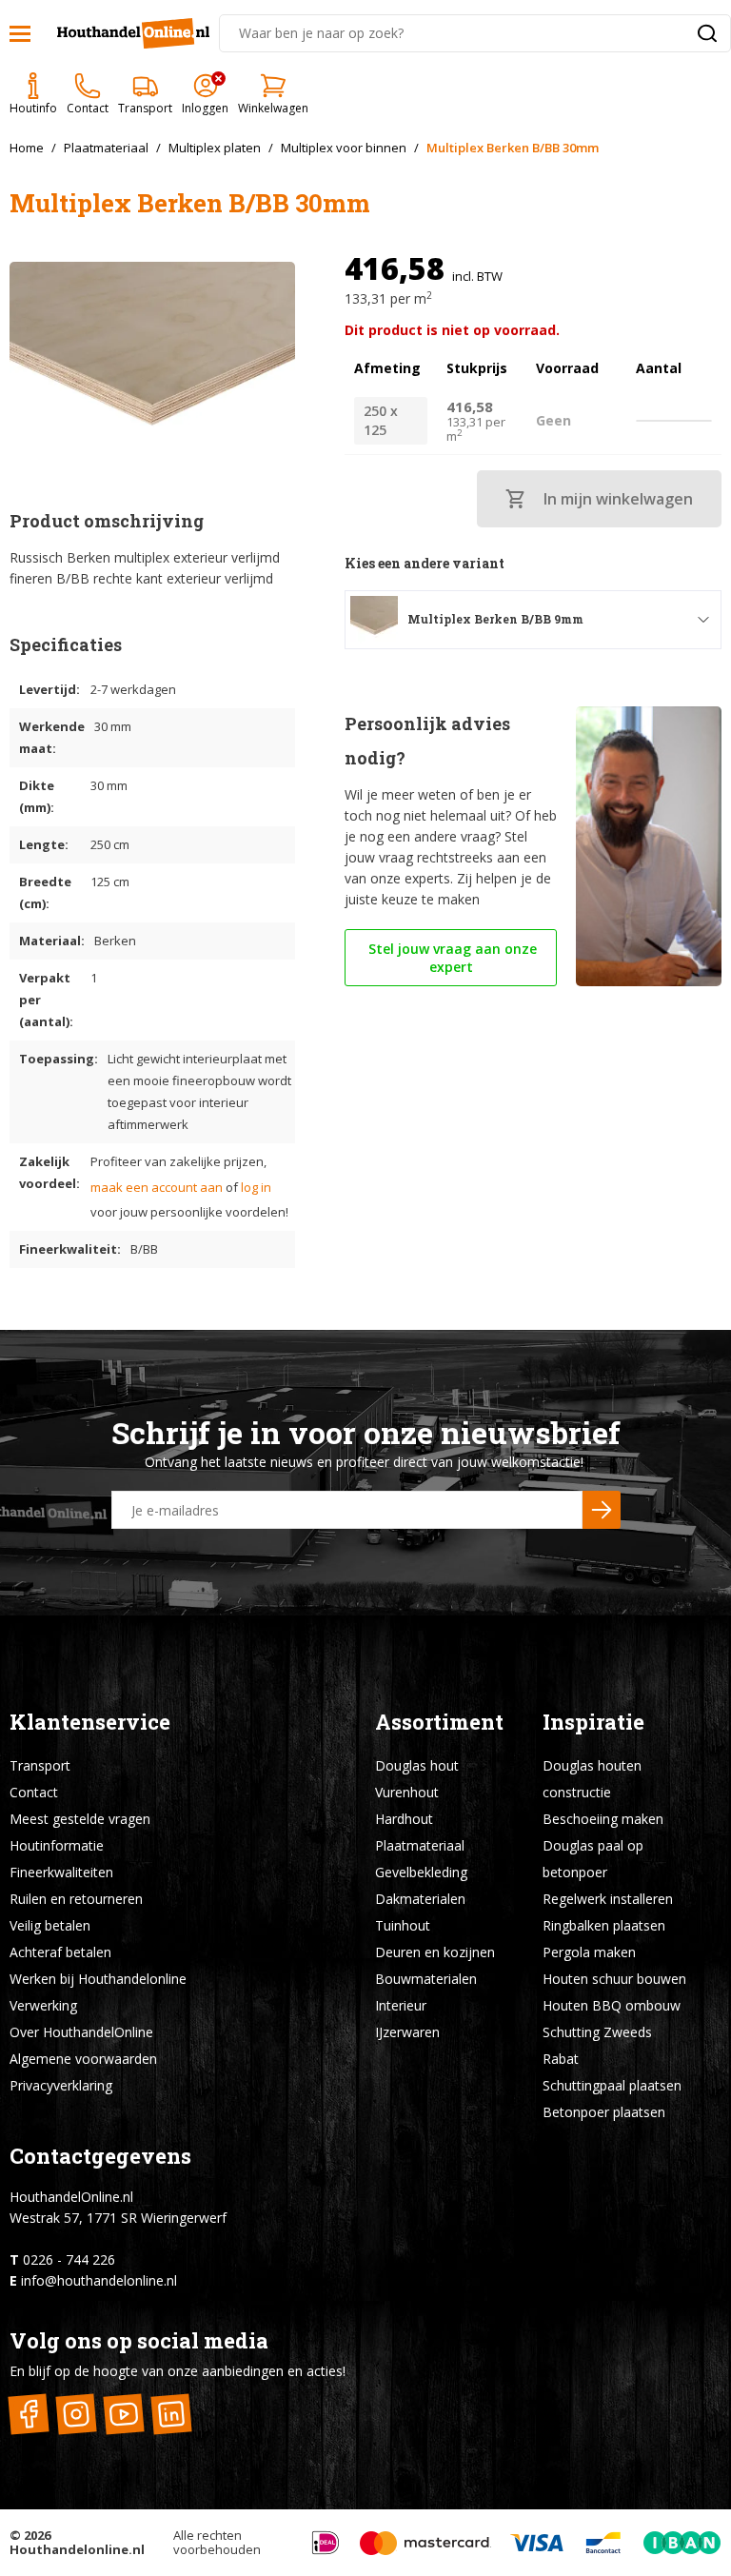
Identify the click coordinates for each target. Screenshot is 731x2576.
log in (256, 1187)
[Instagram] (76, 2415)
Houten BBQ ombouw (612, 2005)
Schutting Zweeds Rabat (597, 2045)
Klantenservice (90, 1722)
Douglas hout (417, 1765)
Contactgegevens (100, 2156)
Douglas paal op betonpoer (593, 1859)
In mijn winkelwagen (618, 499)
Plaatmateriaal (420, 1845)
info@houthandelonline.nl (99, 2280)
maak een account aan (157, 1187)
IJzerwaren (407, 2032)
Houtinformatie (57, 1845)
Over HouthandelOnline (81, 2032)
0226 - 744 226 (69, 2259)
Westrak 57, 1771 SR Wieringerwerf (118, 2218)
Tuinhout (403, 1925)
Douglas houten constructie (592, 1779)
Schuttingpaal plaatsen (612, 2085)
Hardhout (404, 1819)
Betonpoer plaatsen (604, 2112)
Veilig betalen (50, 1925)
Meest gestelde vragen (80, 1819)
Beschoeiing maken (603, 1819)
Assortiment (439, 1722)
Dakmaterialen (420, 1899)
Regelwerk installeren (608, 1899)
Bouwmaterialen (426, 1979)
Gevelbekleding (421, 1872)
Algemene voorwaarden (83, 2059)
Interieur (401, 2005)
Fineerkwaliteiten (61, 1872)
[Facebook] (28, 2415)
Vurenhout (407, 1792)
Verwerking (43, 2005)
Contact (34, 1792)
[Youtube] (123, 2415)
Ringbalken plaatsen (604, 1925)
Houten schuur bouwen (614, 1979)
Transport (40, 1765)
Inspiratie (593, 1722)
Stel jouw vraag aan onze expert (451, 958)
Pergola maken (589, 1952)
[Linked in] (171, 2415)
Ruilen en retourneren (76, 1899)
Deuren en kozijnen (435, 1952)
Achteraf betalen (60, 1952)
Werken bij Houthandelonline (98, 1979)
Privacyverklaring (61, 2085)
